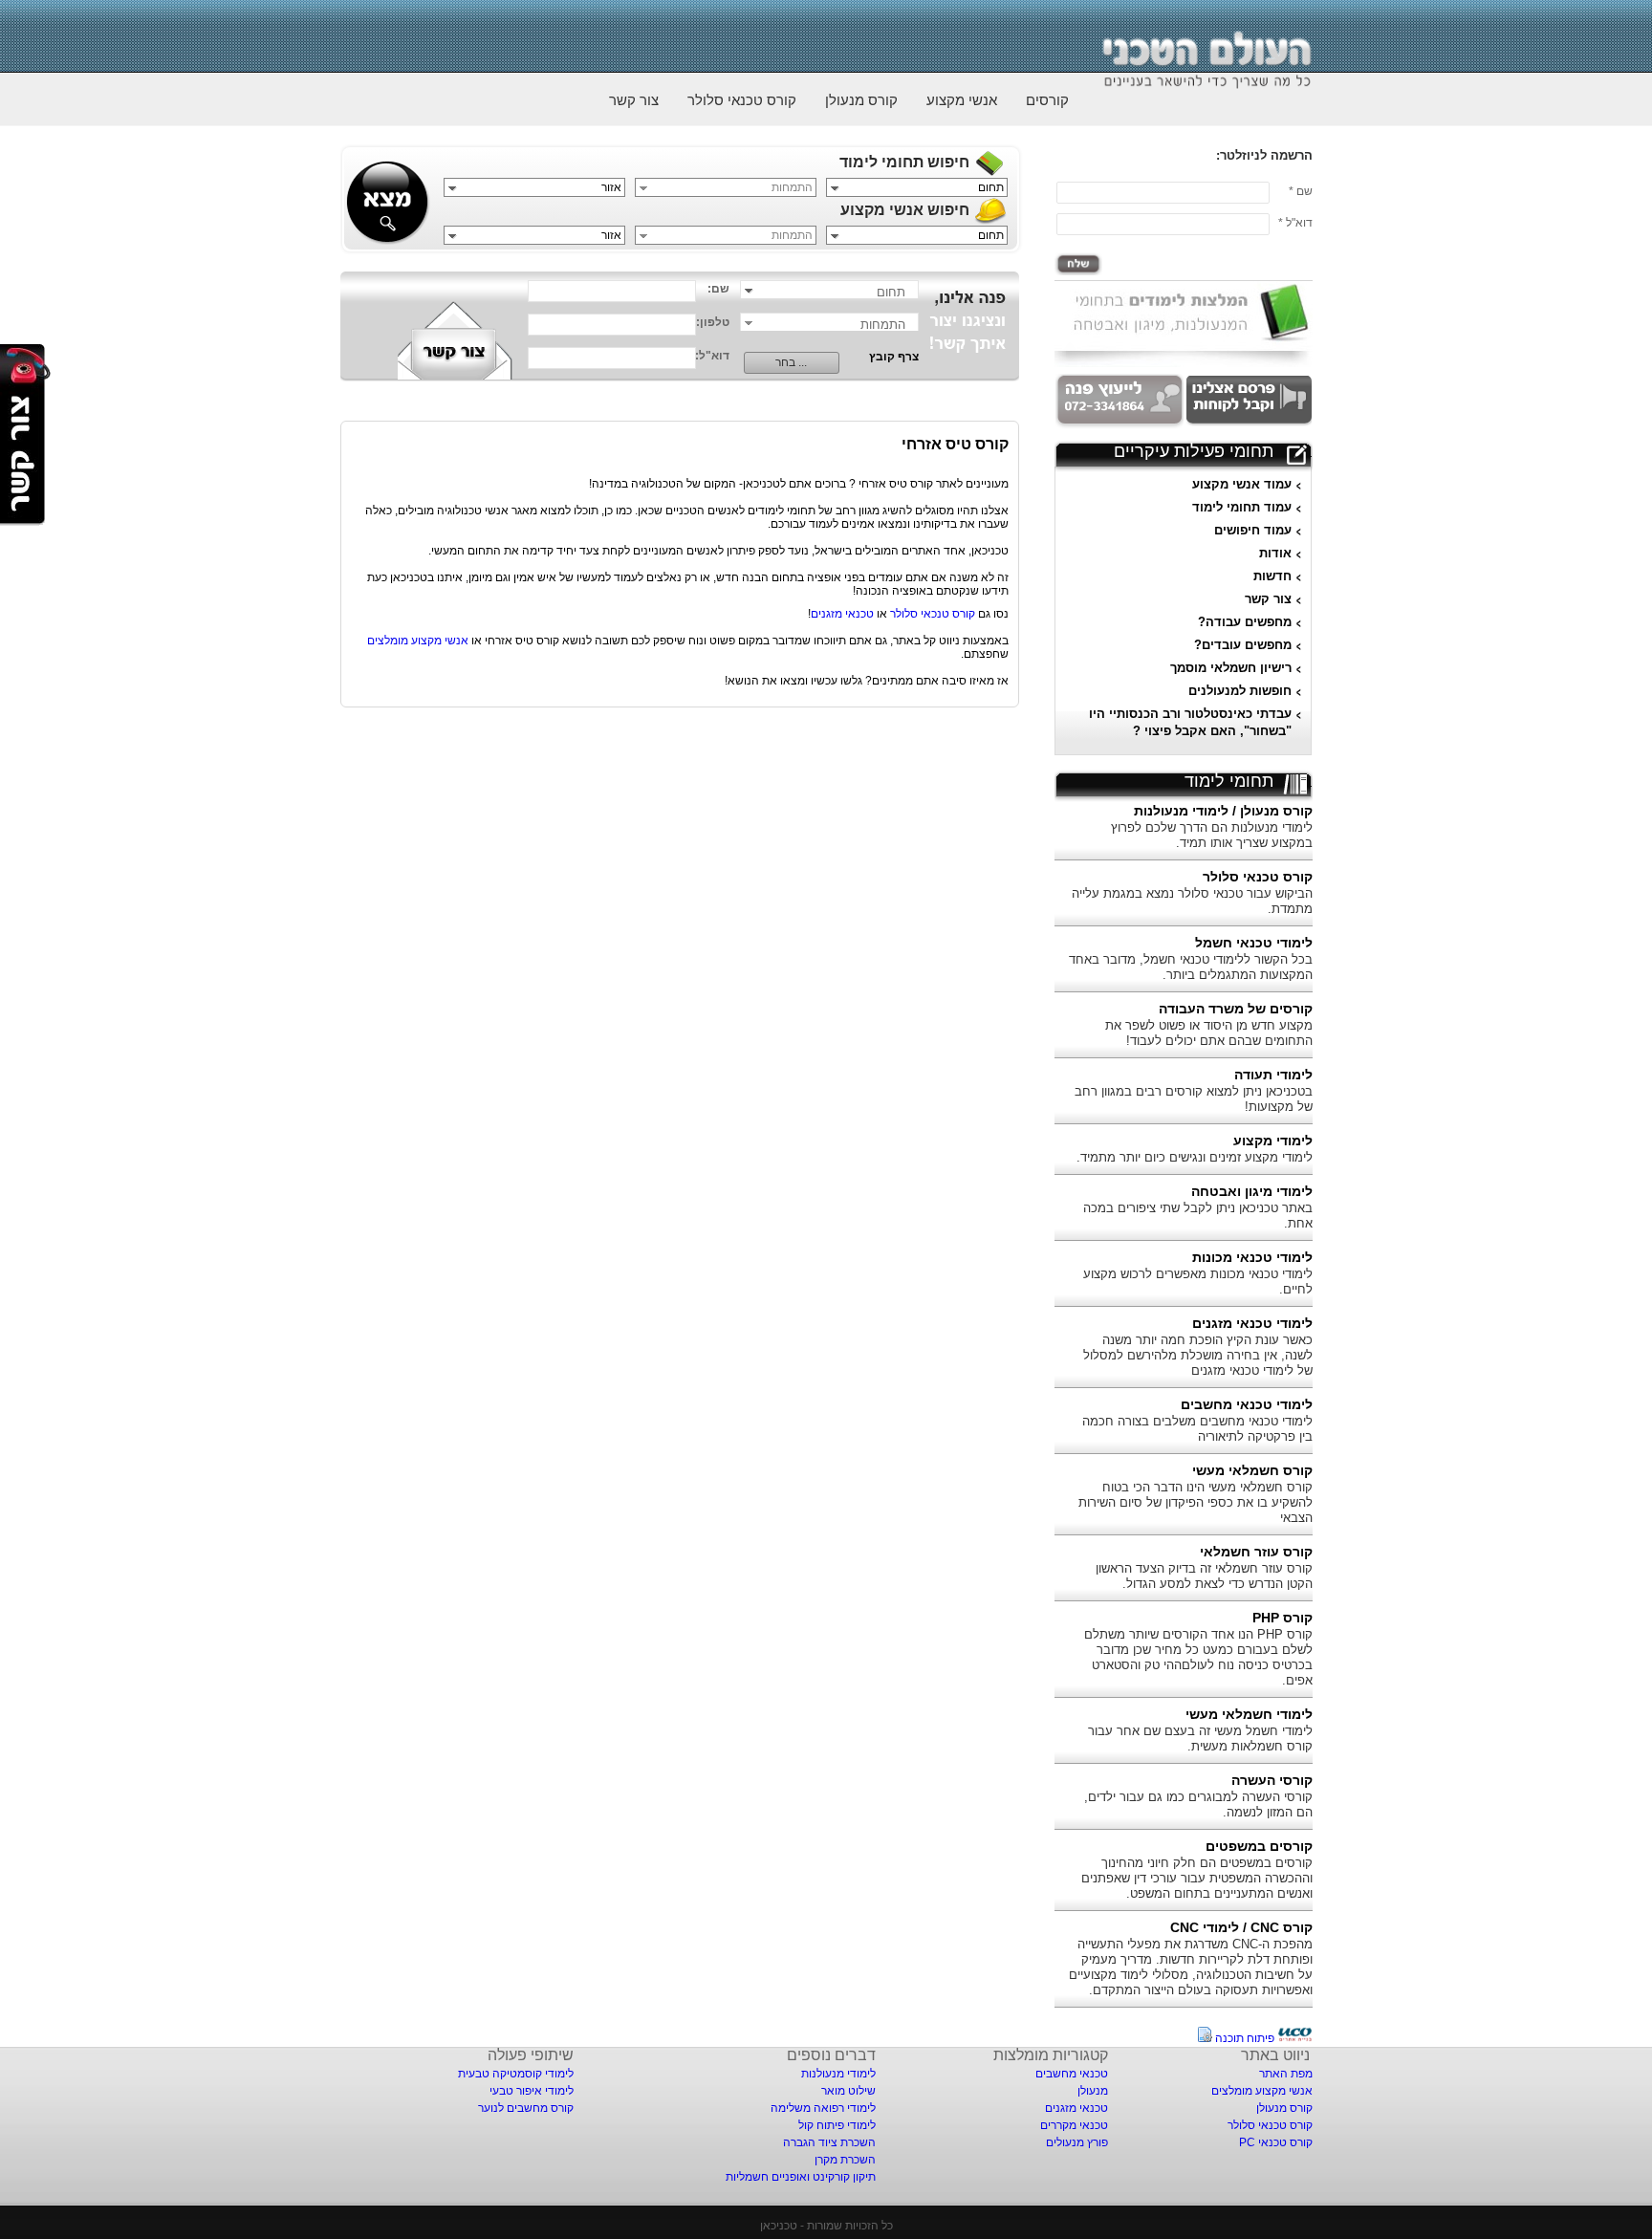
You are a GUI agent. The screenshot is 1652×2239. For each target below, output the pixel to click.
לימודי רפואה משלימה (823, 2108)
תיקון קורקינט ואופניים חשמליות (801, 2177)
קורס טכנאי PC (1276, 2142)
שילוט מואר (848, 2091)
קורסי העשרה (1272, 1780)
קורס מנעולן (861, 100)
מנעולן (1093, 2091)
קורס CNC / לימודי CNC (1241, 1927)
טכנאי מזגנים (842, 614)
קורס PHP (1282, 1618)
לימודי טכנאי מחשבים (1247, 1404)
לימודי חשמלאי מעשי (1249, 1714)
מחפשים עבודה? (1245, 622)
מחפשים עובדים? (1243, 645)
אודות (1275, 553)
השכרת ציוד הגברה (829, 2142)
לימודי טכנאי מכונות (1252, 1257)
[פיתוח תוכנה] (1295, 2038)
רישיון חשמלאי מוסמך (1231, 668)
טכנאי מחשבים (1072, 2074)
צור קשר (634, 100)
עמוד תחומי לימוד (1242, 507)
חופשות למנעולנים (1240, 691)
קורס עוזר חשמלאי (1256, 1552)
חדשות (1272, 576)
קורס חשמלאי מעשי (1252, 1470)
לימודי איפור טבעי (532, 2091)
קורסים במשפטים (1259, 1846)
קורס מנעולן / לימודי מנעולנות (1223, 811)
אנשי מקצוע (962, 100)
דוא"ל (1299, 223)
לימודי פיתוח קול (837, 2125)
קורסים (1047, 100)
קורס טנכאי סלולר (933, 614)
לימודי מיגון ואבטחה (1252, 1191)
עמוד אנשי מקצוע (1242, 484)
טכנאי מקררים (1074, 2125)
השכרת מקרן (845, 2160)
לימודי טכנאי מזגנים (1252, 1323)
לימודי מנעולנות (838, 2074)
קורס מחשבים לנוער (526, 2108)
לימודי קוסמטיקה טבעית (516, 2074)
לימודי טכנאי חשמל (1254, 943)
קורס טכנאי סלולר (742, 100)
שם (1304, 191)
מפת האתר (1286, 2074)
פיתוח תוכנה (1245, 2038)
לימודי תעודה (1273, 1075)
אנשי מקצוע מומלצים (418, 641)
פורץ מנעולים (1077, 2142)
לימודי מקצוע (1273, 1141)
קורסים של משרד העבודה (1236, 1009)
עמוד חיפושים (1253, 530)
